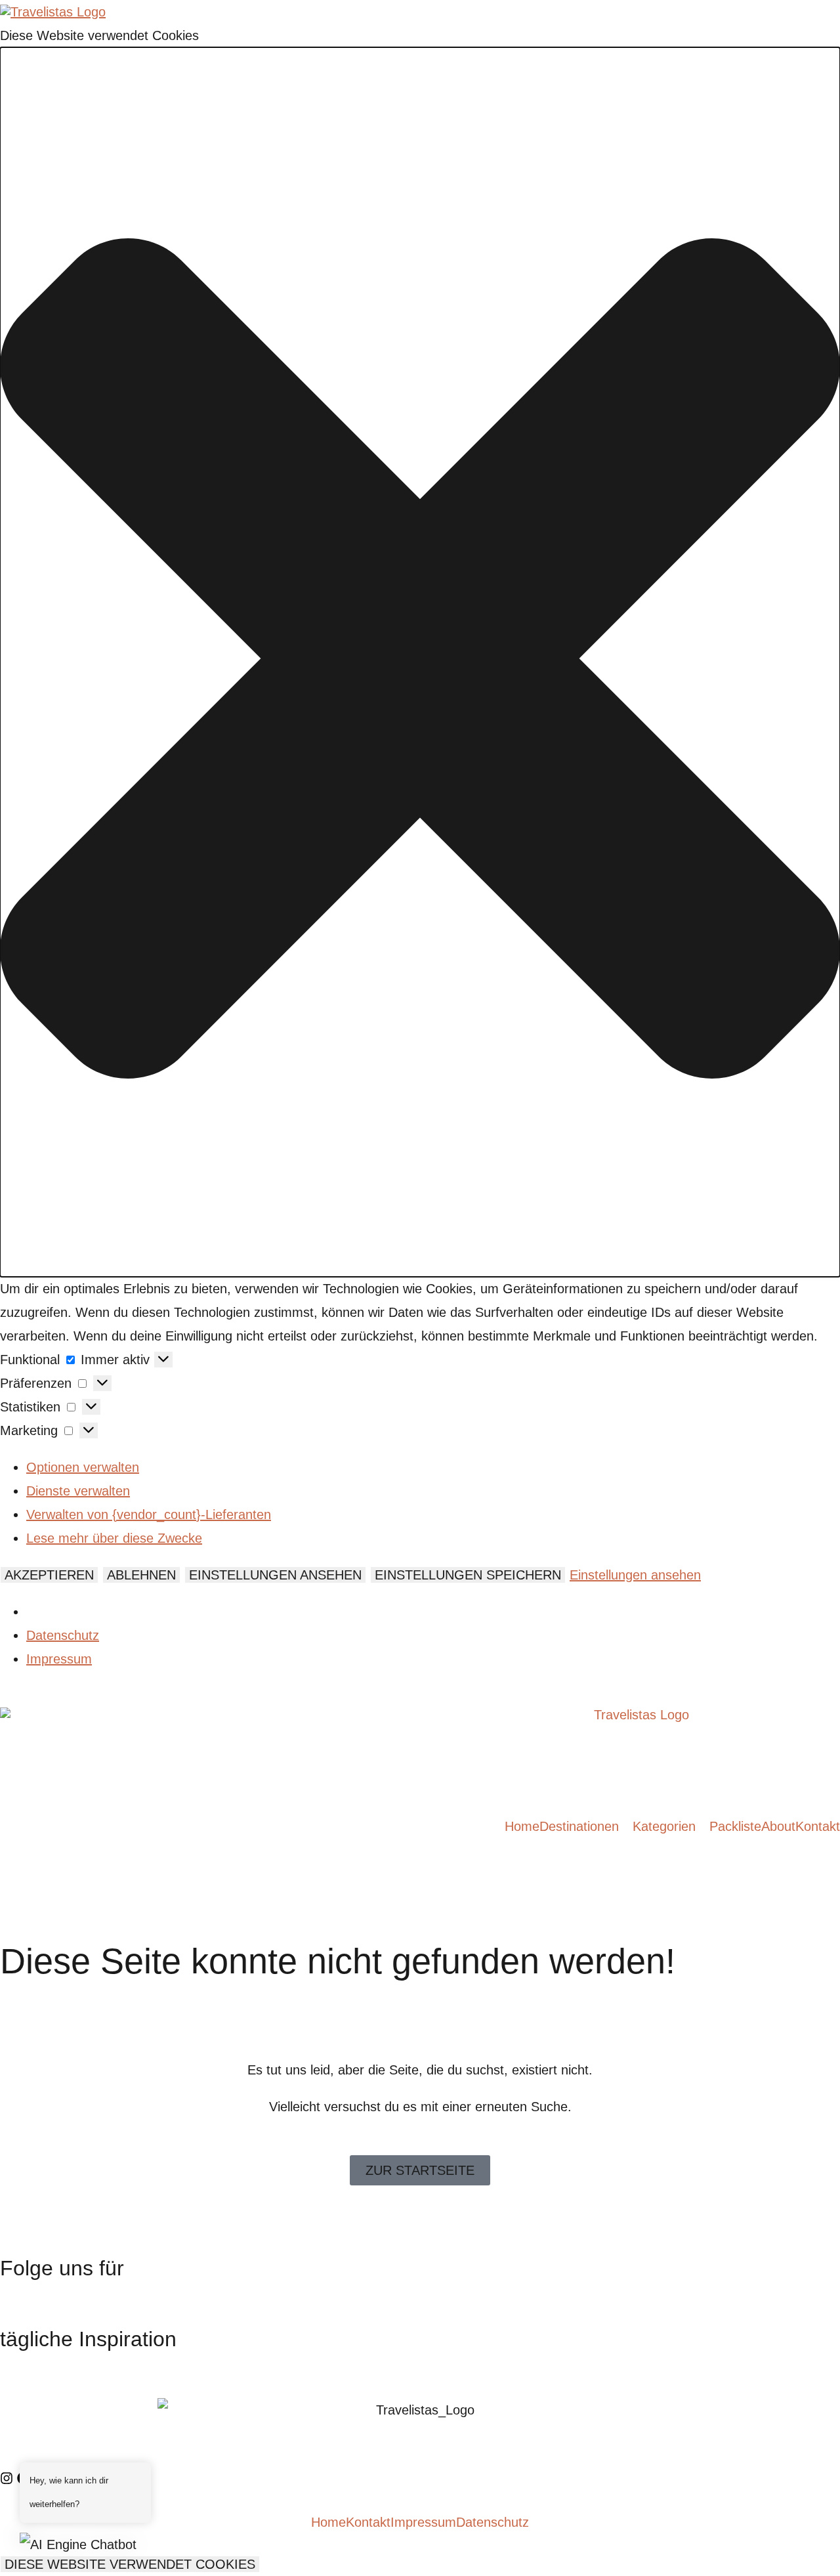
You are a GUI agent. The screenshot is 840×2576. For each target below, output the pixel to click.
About (778, 1826)
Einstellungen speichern (468, 1575)
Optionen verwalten (83, 1467)
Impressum (59, 1659)
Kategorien (664, 1826)
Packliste (735, 1826)
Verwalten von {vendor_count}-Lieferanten (149, 1514)
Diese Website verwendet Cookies (130, 2564)
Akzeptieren (49, 1575)
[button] (420, 662)
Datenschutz (63, 1635)
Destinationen (579, 1826)
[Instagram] (7, 2478)
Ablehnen (141, 1575)
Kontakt (818, 1826)
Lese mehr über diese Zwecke (114, 1538)
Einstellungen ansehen (275, 1575)
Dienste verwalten (78, 1491)
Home (522, 1826)
